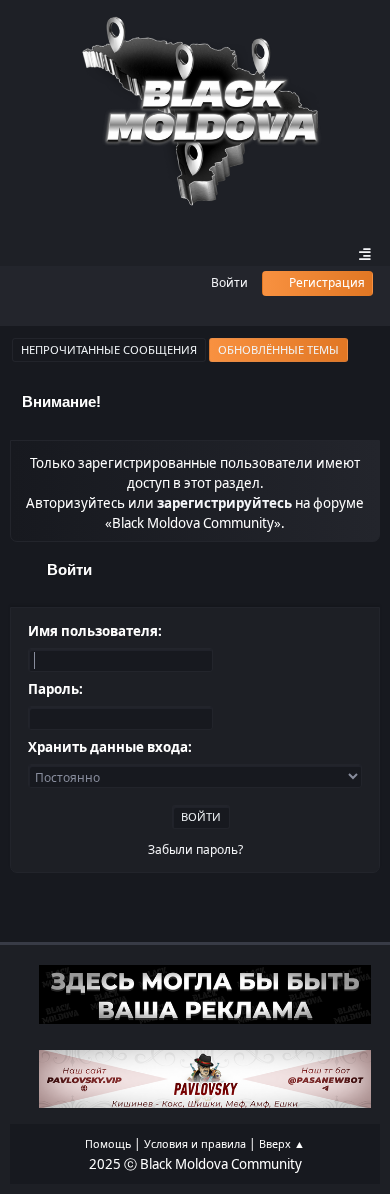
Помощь (108, 1143)
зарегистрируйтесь (224, 503)
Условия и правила (195, 1143)
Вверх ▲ (282, 1143)
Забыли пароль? (195, 849)
